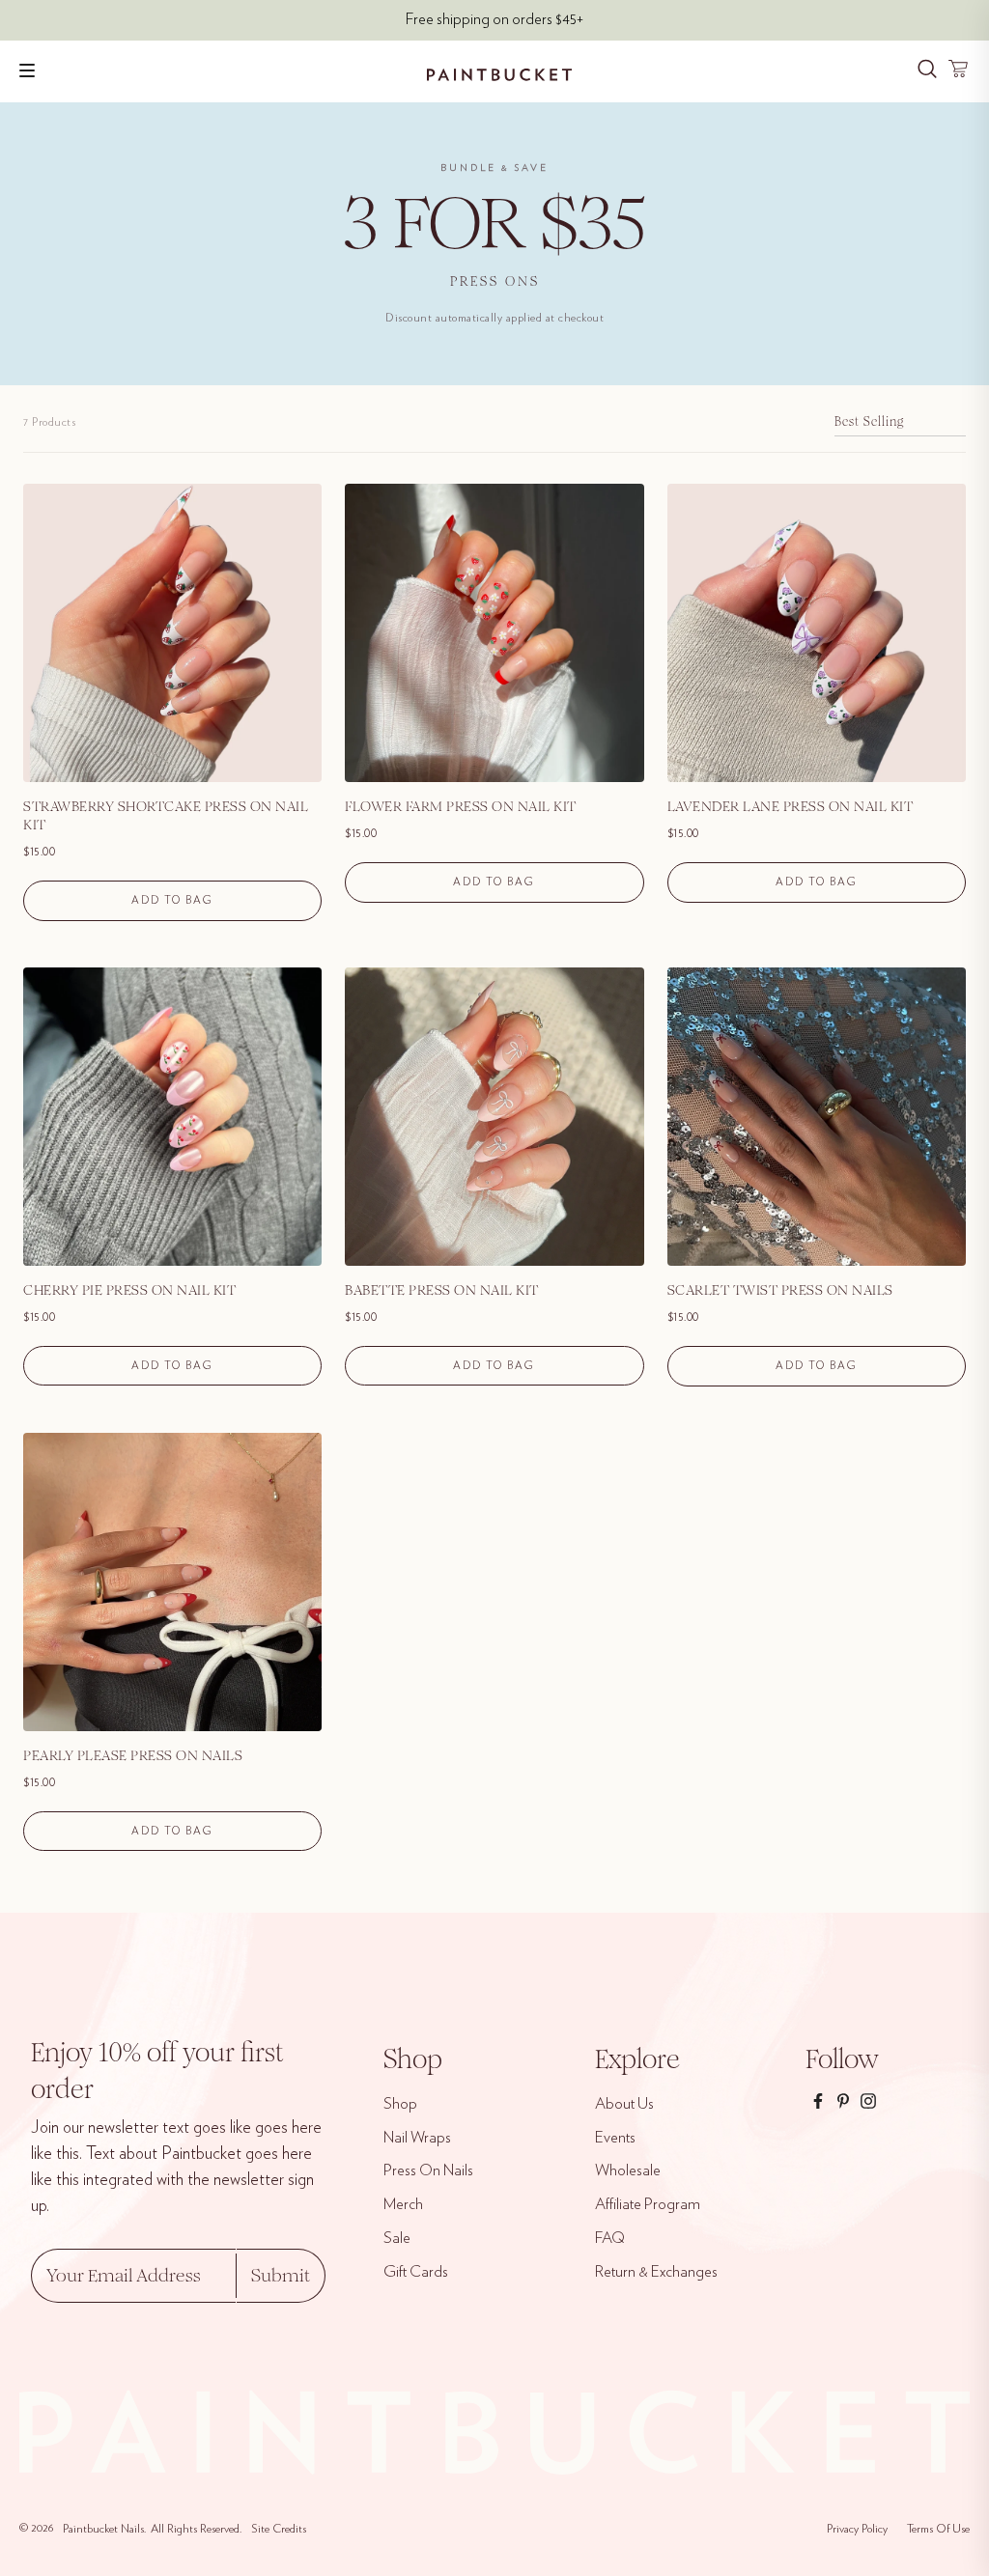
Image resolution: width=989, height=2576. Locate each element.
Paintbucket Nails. (104, 2529)
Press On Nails (428, 2170)
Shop (400, 2104)
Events (615, 2138)
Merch (403, 2204)
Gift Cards (416, 2272)
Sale (397, 2238)
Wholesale (628, 2170)
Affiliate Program (648, 2204)
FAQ (610, 2238)
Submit (281, 2275)
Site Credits (279, 2529)
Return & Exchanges (656, 2272)
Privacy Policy (857, 2529)
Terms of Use (938, 2529)
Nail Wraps (417, 2138)
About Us (624, 2104)
